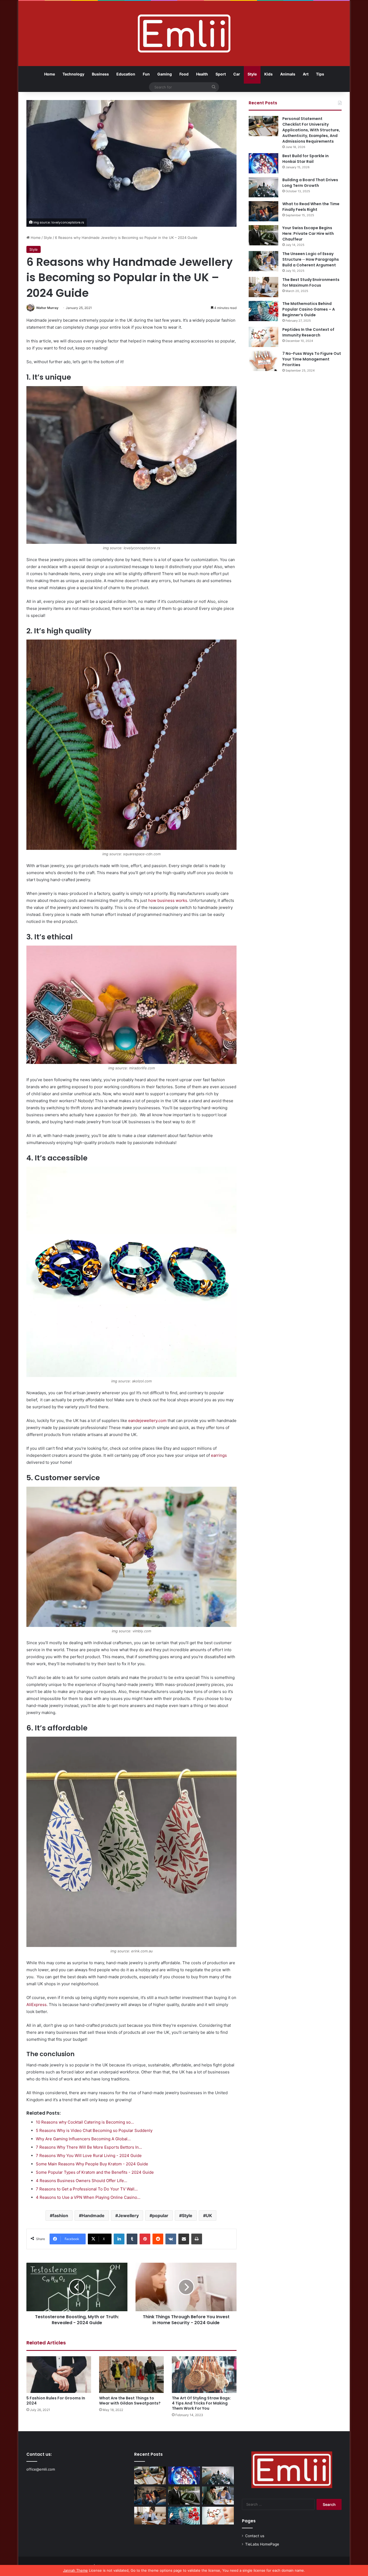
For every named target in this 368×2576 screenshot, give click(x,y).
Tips (320, 74)
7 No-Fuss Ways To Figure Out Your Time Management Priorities (312, 359)
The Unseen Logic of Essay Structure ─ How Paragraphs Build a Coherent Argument (311, 259)
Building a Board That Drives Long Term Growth (310, 183)
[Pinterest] (145, 2239)
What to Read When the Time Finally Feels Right (311, 207)
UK (209, 2216)
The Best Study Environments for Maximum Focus (311, 282)
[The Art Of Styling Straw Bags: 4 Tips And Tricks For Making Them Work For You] (204, 2374)
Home (50, 74)
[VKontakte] (171, 2239)
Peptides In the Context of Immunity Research (308, 332)
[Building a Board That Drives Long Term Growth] (263, 187)
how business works (168, 900)
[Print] (197, 2239)
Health (202, 74)
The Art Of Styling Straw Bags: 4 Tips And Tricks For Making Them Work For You (201, 2403)
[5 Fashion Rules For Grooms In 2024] (59, 2374)
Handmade (93, 2216)
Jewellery (128, 2216)
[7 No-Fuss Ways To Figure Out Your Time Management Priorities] (263, 361)
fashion (60, 2216)
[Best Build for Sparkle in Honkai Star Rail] (263, 163)
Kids (268, 74)
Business (100, 74)
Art (306, 74)
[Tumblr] (132, 2239)
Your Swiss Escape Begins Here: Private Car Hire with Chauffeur (308, 233)
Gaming (165, 74)
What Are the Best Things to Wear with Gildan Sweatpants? (130, 2401)
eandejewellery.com (147, 1421)
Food (184, 74)
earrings (219, 1455)
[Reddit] (158, 2239)
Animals (288, 74)
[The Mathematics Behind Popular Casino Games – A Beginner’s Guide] (263, 311)
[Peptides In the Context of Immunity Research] (263, 337)
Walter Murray (47, 308)
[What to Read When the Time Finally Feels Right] (263, 211)
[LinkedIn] (119, 2239)
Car (237, 74)
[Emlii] (184, 33)
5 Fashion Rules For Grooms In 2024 (56, 2401)
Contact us (255, 2536)
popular (160, 2216)
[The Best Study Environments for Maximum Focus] (263, 287)
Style (252, 74)
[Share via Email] (184, 2239)
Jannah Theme (75, 2570)
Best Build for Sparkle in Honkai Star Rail (305, 159)
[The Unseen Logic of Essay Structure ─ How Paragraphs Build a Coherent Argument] (263, 261)
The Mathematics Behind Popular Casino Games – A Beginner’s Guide (309, 309)
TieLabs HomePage (262, 2544)
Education (126, 74)
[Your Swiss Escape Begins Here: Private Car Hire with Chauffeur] (263, 235)
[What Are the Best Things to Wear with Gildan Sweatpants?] (131, 2374)
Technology (73, 74)
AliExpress (37, 2005)
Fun (146, 74)
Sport (221, 74)
